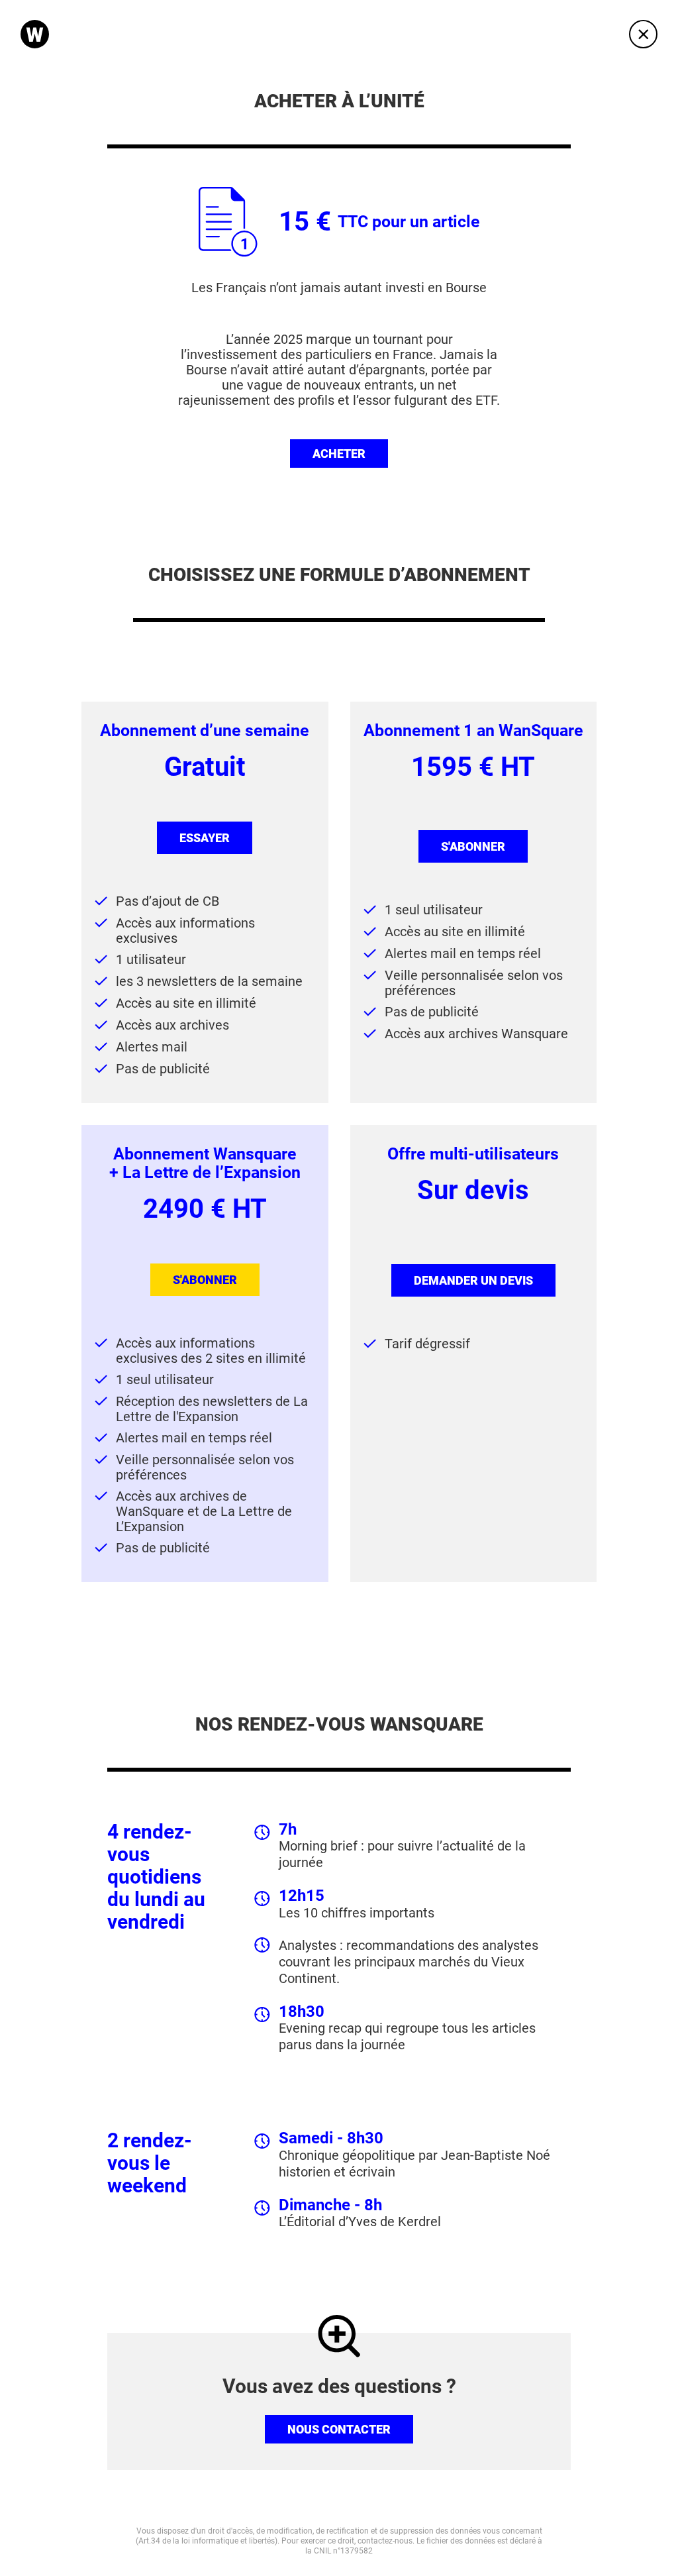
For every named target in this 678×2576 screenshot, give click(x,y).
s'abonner (473, 846)
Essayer (205, 838)
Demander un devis (473, 1280)
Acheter (339, 454)
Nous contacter (339, 2429)
